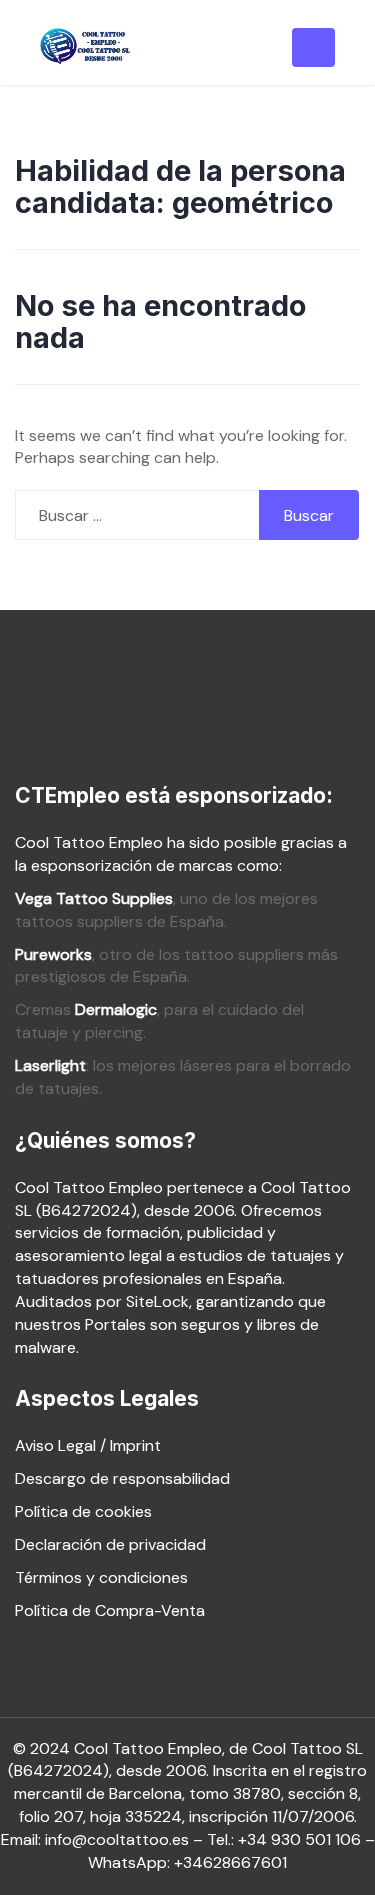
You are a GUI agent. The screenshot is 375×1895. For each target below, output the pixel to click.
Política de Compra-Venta (110, 1610)
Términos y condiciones (101, 1577)
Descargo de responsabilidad (122, 1478)
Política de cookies (83, 1511)
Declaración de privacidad (110, 1544)
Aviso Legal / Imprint (88, 1445)
